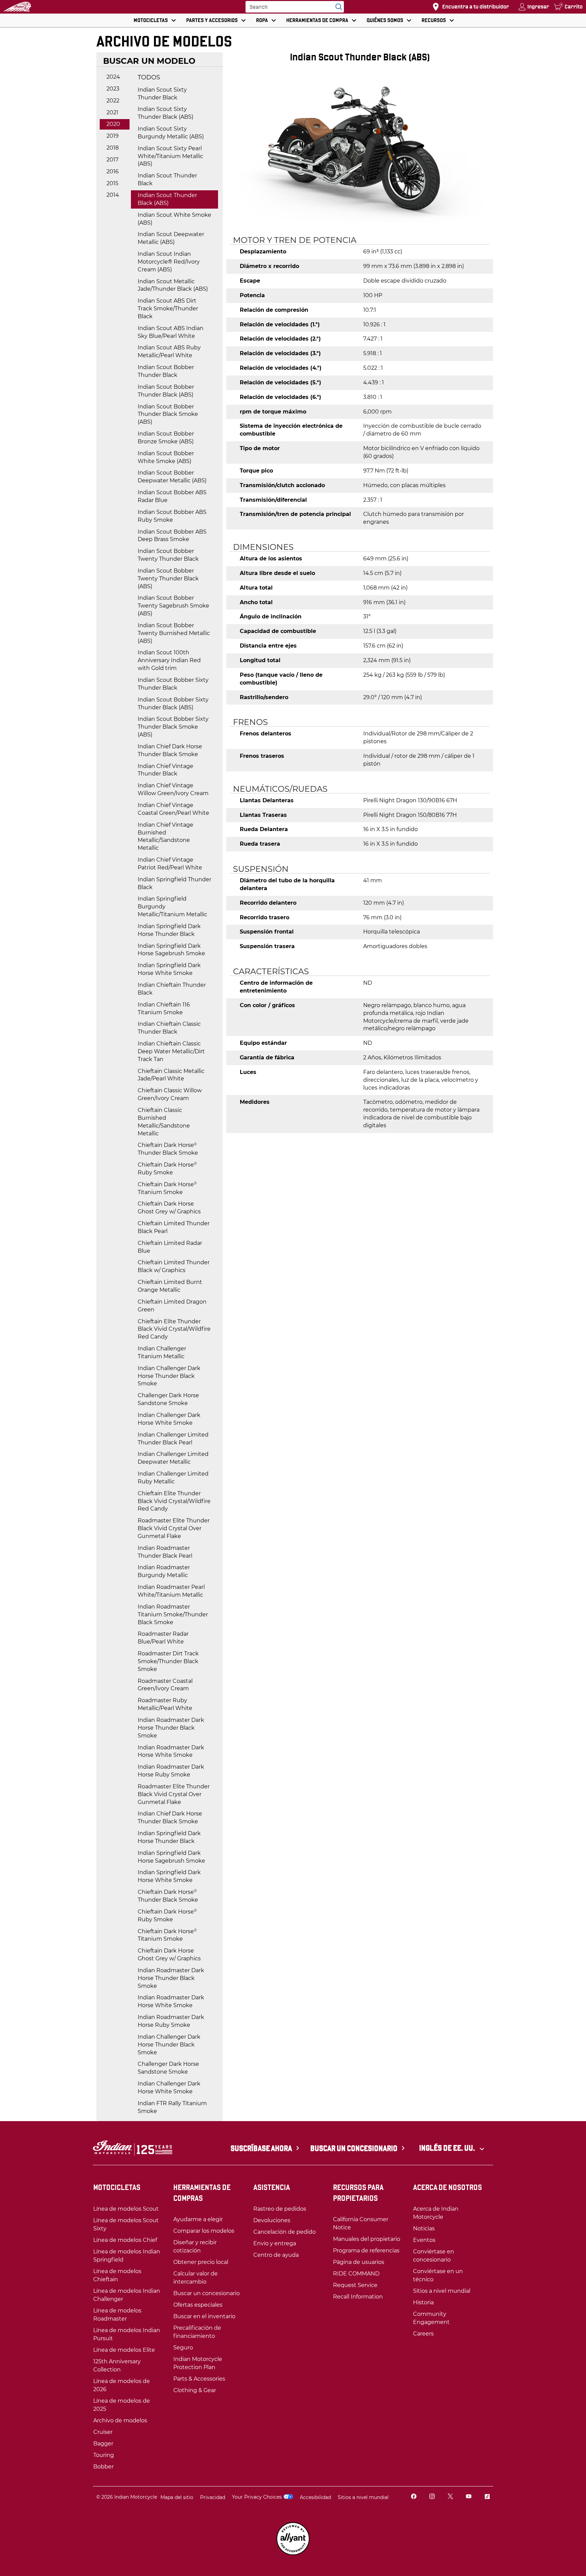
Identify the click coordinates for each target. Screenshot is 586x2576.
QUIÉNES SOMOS (385, 20)
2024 (113, 77)
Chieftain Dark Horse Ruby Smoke (167, 1169)
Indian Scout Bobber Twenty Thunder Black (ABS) (168, 579)
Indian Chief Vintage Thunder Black (165, 770)
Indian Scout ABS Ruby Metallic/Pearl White (169, 351)
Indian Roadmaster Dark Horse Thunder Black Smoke (171, 1728)
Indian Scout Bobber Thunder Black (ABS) (166, 391)
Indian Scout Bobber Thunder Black (166, 371)
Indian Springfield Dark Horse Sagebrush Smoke (171, 950)
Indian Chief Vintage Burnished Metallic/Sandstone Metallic (165, 837)
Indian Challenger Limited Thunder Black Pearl (173, 1439)
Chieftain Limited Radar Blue (170, 1247)
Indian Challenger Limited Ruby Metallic (173, 1478)
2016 (113, 171)
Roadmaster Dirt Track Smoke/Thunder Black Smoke (168, 1661)
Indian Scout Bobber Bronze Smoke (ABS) (166, 438)
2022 (113, 101)
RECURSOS (434, 20)
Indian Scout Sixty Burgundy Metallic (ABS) (171, 133)
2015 (112, 183)
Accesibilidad (315, 2497)
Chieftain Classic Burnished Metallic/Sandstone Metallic (164, 1122)
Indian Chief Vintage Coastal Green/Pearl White (173, 809)
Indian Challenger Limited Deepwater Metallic (173, 1458)
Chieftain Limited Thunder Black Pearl (174, 1227)
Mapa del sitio (177, 2497)
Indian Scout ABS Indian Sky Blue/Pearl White (171, 332)
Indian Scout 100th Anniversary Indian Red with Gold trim (169, 660)
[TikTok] (487, 2497)
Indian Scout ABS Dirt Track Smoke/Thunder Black (168, 309)
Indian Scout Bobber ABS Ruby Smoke (172, 516)
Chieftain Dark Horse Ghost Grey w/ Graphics (169, 1208)
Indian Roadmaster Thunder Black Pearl (165, 1552)
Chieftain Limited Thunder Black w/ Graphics (174, 1266)
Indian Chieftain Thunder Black (172, 989)
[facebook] (414, 2497)
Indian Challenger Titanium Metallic (162, 1352)
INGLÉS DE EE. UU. (448, 2148)
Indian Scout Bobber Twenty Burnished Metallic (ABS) (174, 633)
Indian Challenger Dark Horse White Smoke (169, 1419)
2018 (113, 148)
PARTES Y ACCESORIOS (212, 20)
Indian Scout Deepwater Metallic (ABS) (171, 238)
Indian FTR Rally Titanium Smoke (172, 2107)
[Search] (337, 7)
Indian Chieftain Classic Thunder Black (169, 1028)
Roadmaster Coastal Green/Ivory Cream (165, 1685)
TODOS (149, 77)
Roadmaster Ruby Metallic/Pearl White (165, 1704)
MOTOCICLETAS (151, 20)
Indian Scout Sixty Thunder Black (162, 94)
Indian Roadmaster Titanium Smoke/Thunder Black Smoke (173, 1614)
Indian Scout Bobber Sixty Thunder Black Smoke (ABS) (173, 727)
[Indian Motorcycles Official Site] (17, 7)
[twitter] (450, 2497)
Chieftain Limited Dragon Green (172, 1306)
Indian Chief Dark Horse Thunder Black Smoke (170, 750)
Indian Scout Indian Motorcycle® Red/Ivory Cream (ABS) (169, 262)
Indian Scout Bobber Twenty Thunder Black (168, 555)
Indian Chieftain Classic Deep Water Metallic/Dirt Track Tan (171, 1051)
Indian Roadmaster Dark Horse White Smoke (171, 1751)
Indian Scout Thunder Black (167, 179)
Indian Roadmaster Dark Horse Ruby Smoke (171, 1771)
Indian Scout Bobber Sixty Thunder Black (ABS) (173, 704)
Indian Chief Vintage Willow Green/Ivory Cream (173, 789)
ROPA (262, 20)
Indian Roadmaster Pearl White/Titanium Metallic (171, 1591)
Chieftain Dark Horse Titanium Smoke (167, 1188)
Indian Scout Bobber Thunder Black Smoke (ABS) (168, 414)
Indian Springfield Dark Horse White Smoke (169, 969)
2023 (113, 89)
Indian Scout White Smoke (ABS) (174, 219)
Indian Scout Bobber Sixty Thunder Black (173, 684)
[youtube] (469, 2497)
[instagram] (432, 2497)
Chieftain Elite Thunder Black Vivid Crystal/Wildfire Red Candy (174, 1329)
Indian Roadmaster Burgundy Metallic (164, 1571)
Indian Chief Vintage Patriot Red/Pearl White (170, 864)
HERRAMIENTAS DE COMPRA (317, 20)
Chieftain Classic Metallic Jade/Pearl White (171, 1075)
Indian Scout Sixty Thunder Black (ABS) (165, 113)
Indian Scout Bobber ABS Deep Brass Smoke (172, 536)
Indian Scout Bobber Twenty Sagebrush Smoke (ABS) (173, 606)
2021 (112, 112)
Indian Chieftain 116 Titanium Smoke (164, 1008)
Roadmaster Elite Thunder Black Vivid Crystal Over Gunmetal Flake (174, 1528)
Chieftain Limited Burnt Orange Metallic (170, 1286)
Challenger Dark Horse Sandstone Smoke (168, 1399)
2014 (113, 195)
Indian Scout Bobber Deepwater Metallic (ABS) (172, 477)
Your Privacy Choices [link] (257, 2497)
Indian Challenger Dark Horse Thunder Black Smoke (169, 1376)
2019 (113, 136)
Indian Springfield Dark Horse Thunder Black (169, 930)
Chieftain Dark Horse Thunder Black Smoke (168, 1149)
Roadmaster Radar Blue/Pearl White (163, 1638)
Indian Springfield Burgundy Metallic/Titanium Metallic (172, 907)
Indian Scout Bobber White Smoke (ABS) (166, 457)
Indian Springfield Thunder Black (174, 883)
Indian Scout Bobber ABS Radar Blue (172, 496)
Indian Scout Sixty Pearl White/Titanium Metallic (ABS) (170, 156)
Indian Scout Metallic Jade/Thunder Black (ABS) (173, 285)
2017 (112, 160)
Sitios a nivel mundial (363, 2497)
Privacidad (213, 2497)
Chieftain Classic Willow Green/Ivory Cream (170, 1094)
